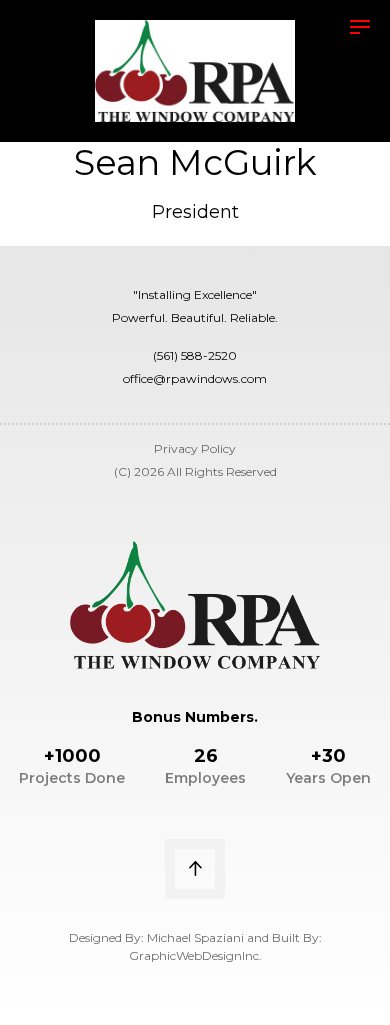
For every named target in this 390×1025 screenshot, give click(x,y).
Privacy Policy (195, 448)
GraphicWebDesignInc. (195, 955)
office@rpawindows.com (195, 378)
